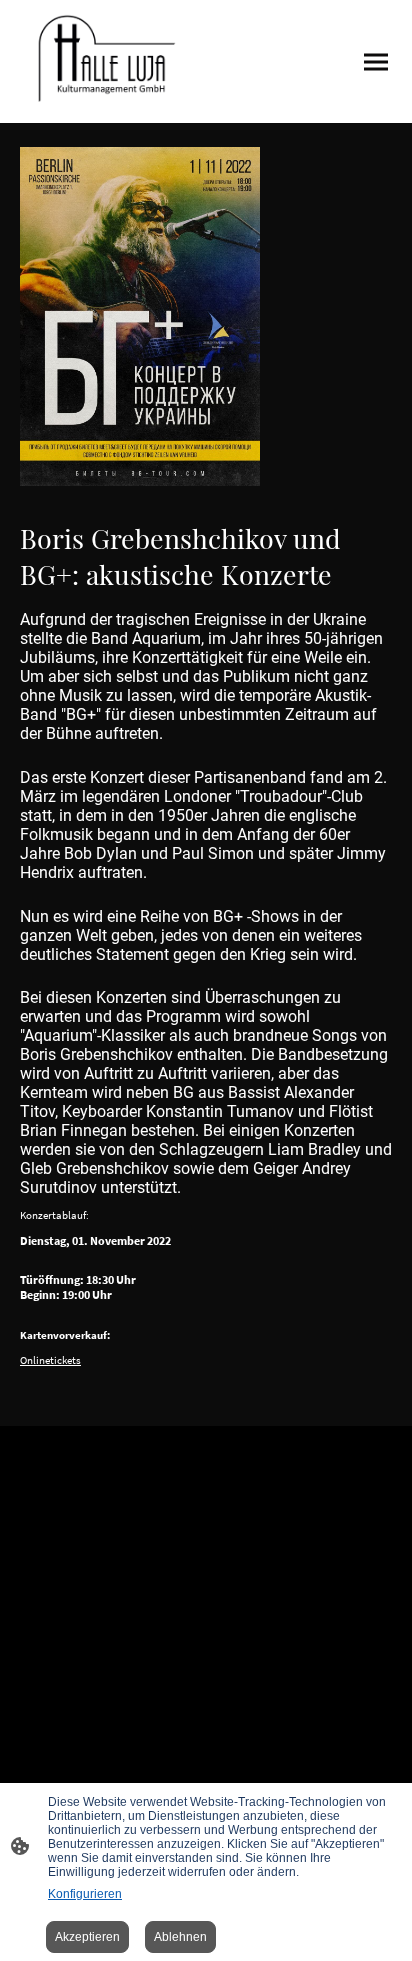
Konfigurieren (85, 1894)
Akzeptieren (87, 1937)
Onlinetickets (50, 1360)
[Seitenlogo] (104, 61)
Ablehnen (180, 1937)
